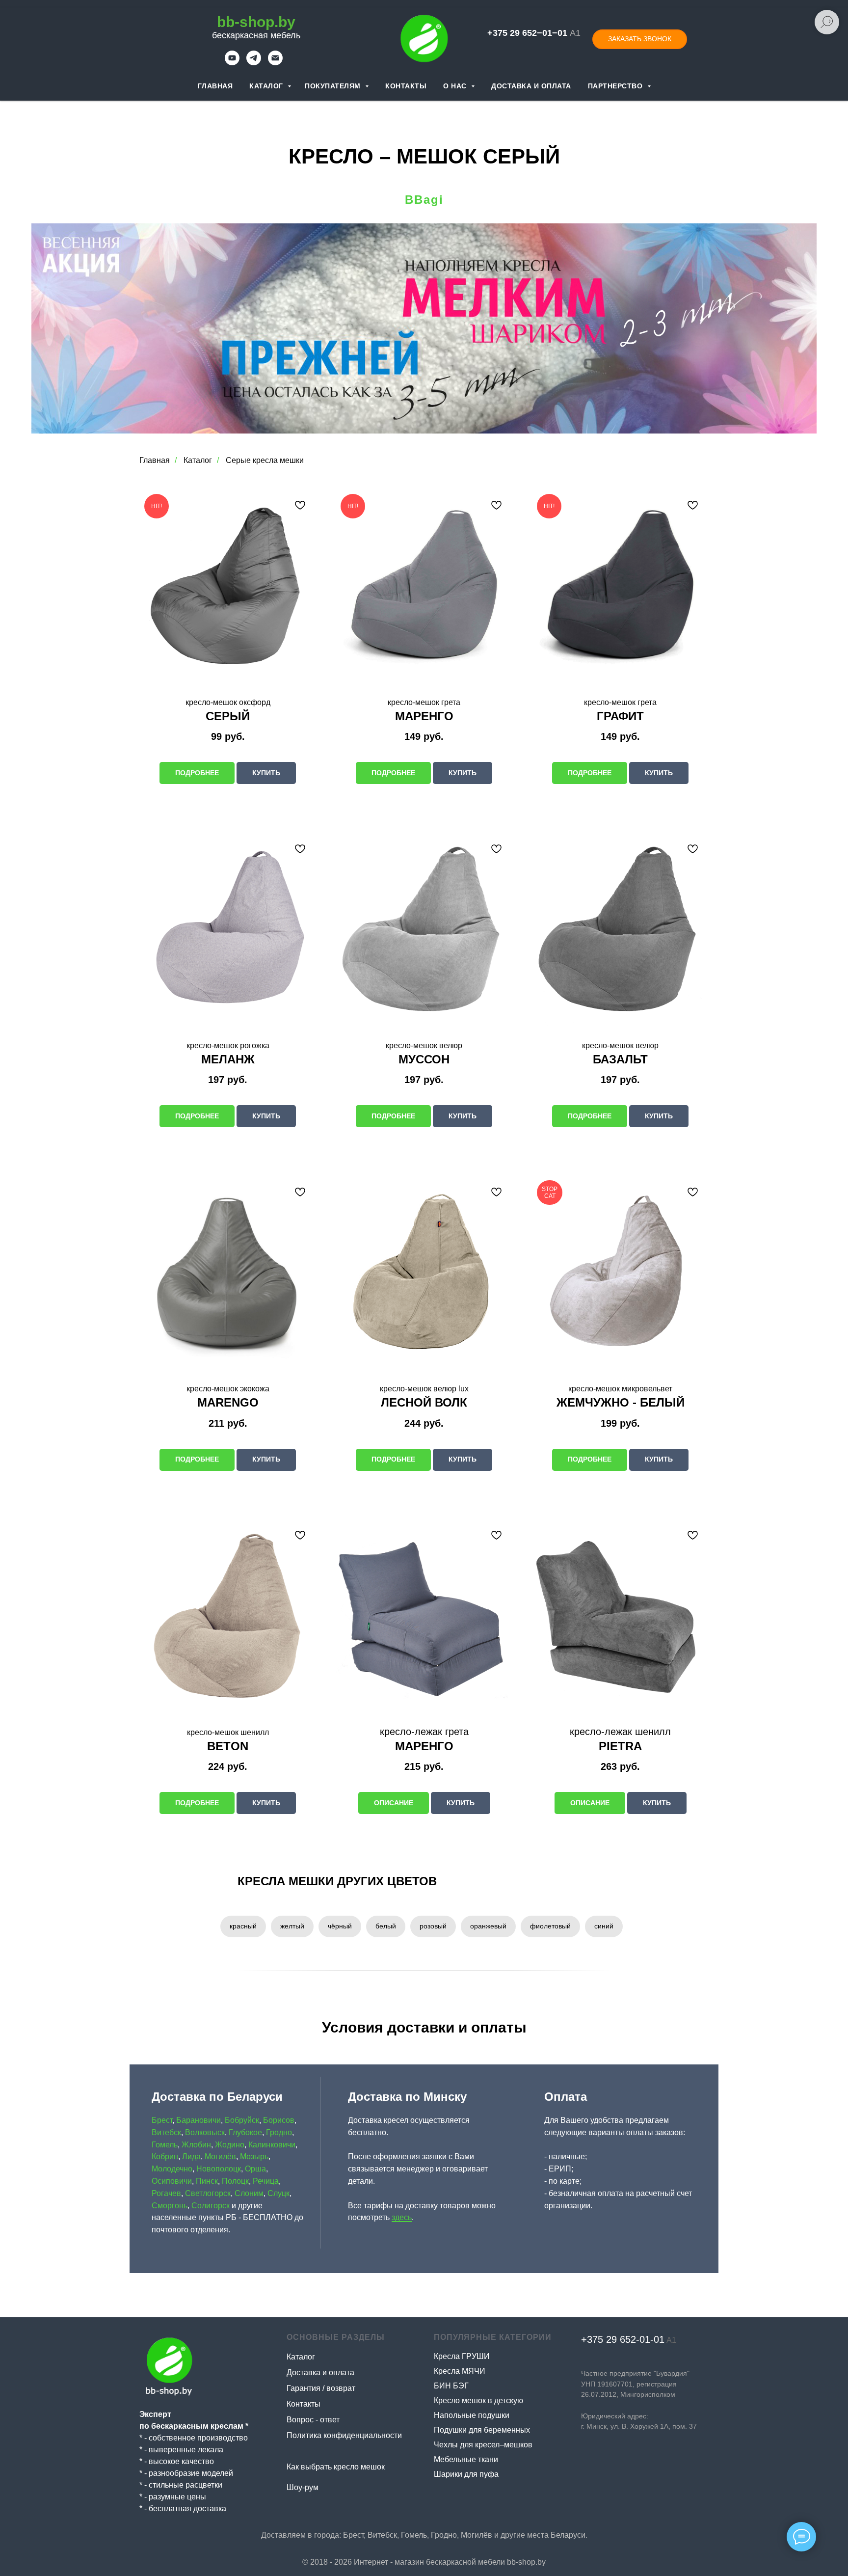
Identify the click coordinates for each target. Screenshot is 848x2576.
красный (243, 1926)
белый (386, 1926)
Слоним (249, 2193)
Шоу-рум (303, 2487)
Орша (255, 2169)
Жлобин (196, 2145)
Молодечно (172, 2169)
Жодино (230, 2145)
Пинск (207, 2181)
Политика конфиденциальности (344, 2435)
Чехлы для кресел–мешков (483, 2445)
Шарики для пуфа (466, 2474)
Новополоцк (219, 2169)
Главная (215, 86)
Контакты (406, 86)
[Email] (275, 63)
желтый (292, 1926)
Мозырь (254, 2156)
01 (659, 2339)
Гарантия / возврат (321, 2388)
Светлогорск (208, 2193)
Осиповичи (172, 2181)
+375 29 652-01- (617, 2339)
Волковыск (205, 2132)
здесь (402, 2217)
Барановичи (199, 2120)
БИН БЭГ (451, 2386)
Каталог (267, 86)
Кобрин (165, 2156)
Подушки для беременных (482, 2430)
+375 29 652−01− (522, 33)
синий (604, 1926)
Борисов (279, 2120)
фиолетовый (550, 1926)
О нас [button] (456, 86)
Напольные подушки (472, 2415)
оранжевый (488, 1926)
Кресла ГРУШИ (462, 2356)
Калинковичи (272, 2145)
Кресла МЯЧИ (460, 2371)
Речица (266, 2181)
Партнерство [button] (616, 86)
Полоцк (235, 2181)
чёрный (340, 1926)
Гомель (165, 2145)
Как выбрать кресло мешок (336, 2467)
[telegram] (254, 63)
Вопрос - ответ (313, 2420)
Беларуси (568, 2535)
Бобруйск (242, 2120)
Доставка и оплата (531, 86)
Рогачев (166, 2193)
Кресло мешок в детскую (478, 2400)
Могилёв (220, 2156)
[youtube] (232, 63)
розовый (433, 1926)
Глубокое (245, 2132)
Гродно (279, 2132)
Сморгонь (170, 2206)
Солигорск (211, 2206)
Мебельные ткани (466, 2459)
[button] (640, 39)
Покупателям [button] (334, 86)
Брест (162, 2120)
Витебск (166, 2132)
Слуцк (278, 2193)
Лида (191, 2156)
